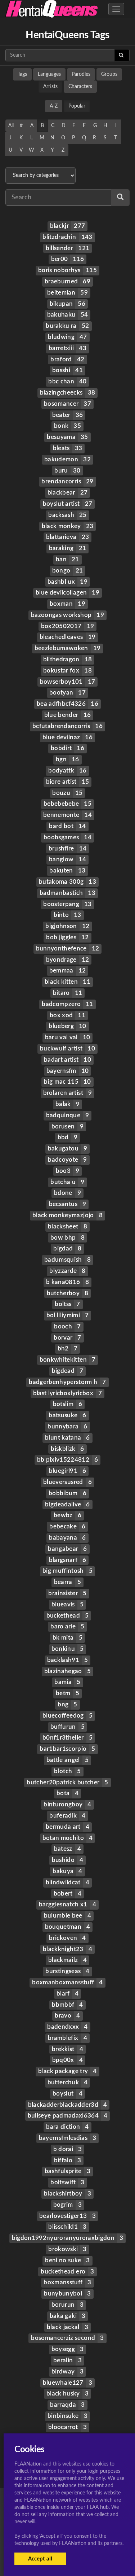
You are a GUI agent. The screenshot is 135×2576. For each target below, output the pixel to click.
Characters (80, 87)
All (11, 126)
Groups (109, 74)
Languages (49, 74)
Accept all (40, 2559)
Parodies (81, 74)
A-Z (54, 106)
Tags (22, 74)
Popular (77, 106)
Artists (50, 87)
